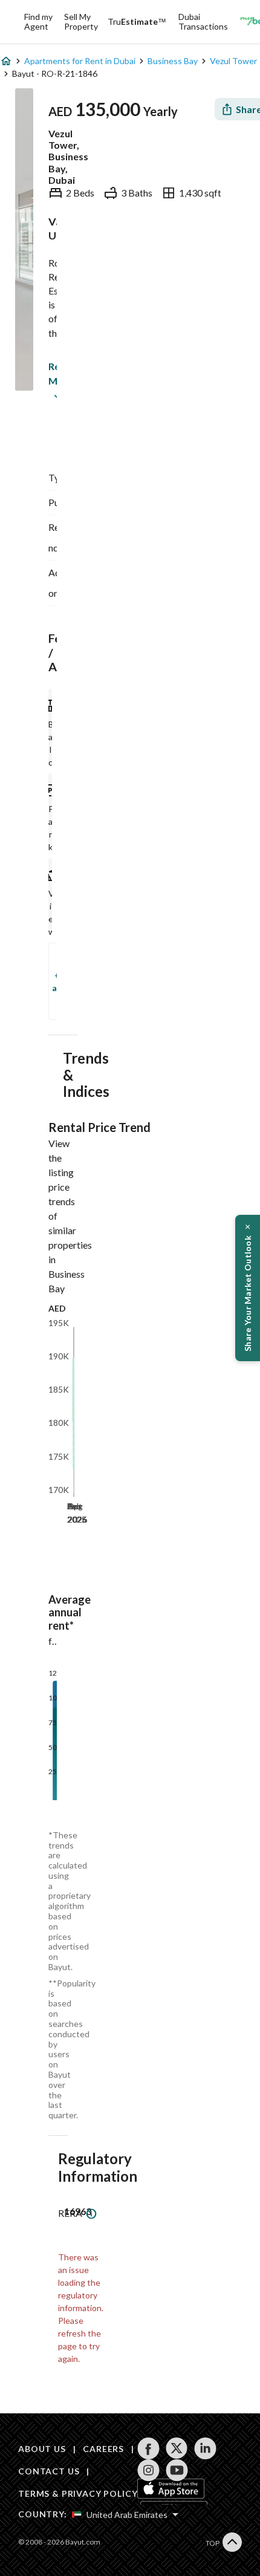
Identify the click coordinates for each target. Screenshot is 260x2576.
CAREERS (103, 2449)
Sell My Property (81, 21)
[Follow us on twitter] (177, 2448)
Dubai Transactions (203, 21)
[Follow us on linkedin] (205, 2448)
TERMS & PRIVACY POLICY (78, 2493)
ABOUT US (42, 2449)
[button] (248, 1288)
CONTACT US (49, 2471)
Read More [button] (51, 373)
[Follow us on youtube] (177, 2470)
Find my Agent (38, 21)
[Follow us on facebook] (148, 2448)
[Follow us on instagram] (148, 2470)
